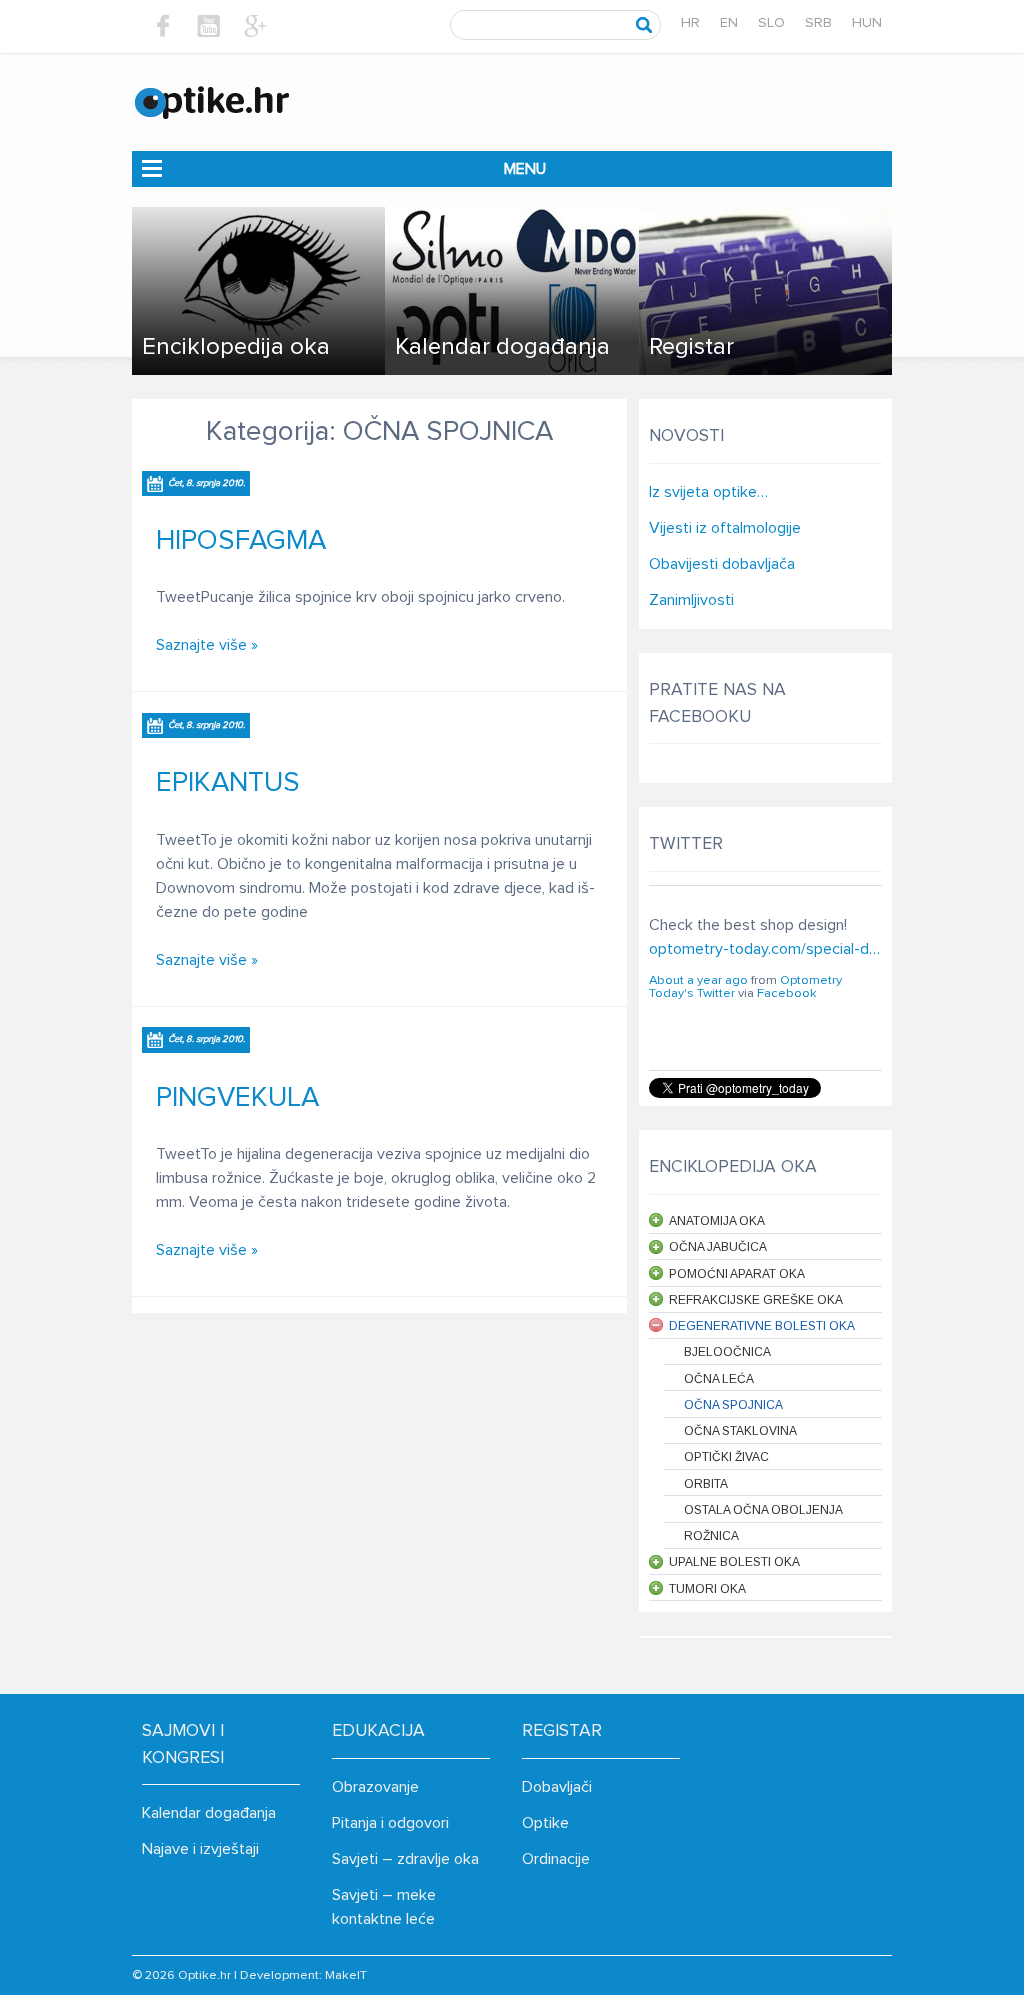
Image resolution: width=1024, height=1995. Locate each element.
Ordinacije (556, 1859)
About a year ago (698, 980)
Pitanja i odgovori (390, 1823)
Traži (644, 25)
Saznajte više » (207, 645)
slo (771, 23)
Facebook (787, 993)
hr (690, 23)
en (729, 23)
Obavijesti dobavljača (722, 564)
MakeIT (346, 1975)
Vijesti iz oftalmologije (725, 528)
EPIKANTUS (228, 783)
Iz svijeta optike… (708, 492)
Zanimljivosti (691, 600)
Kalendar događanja (209, 1813)
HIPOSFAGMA (241, 541)
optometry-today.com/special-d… (764, 949)
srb (818, 23)
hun (867, 23)
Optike (545, 1823)
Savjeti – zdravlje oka (405, 1859)
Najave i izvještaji (200, 1849)
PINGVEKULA (237, 1098)
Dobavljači (557, 1787)
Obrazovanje (375, 1787)
